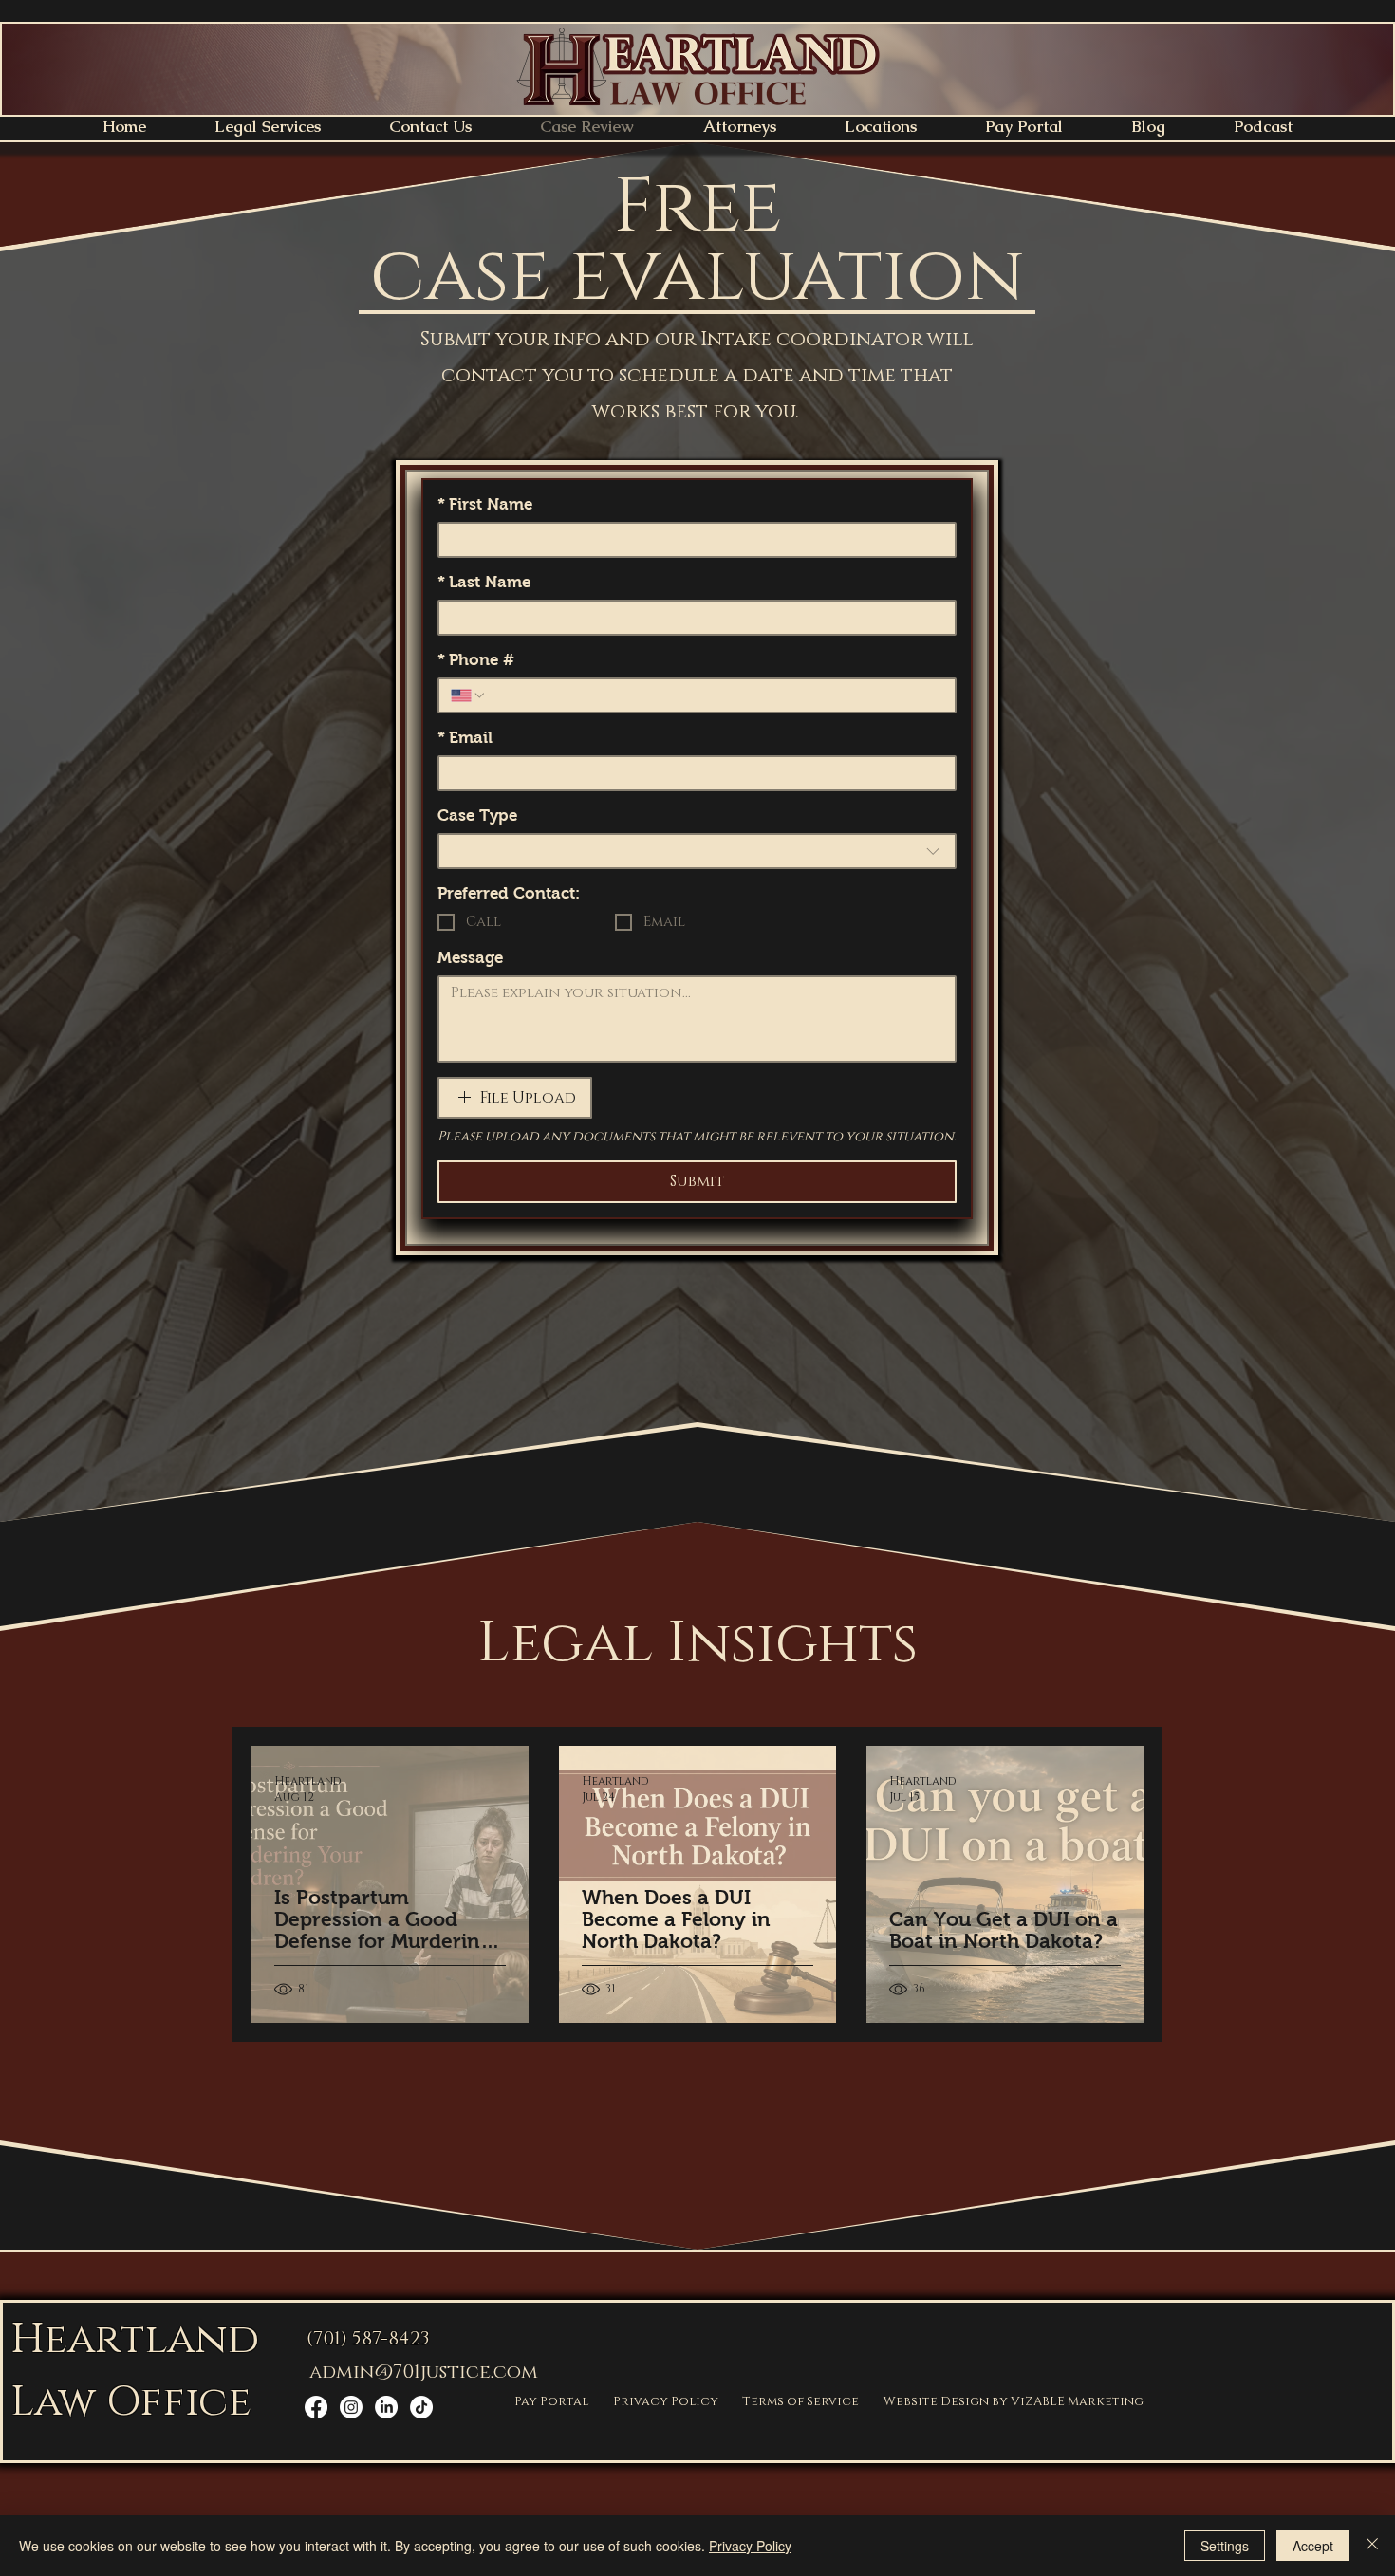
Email (465, 738)
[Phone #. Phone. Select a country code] (469, 695)
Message (470, 958)
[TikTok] (421, 2407)
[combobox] (697, 851)
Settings (1225, 2546)
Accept (1313, 2546)
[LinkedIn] (386, 2407)
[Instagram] (351, 2407)
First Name (485, 504)
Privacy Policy (750, 2546)
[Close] (1372, 2546)
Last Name (484, 582)
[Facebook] (316, 2407)
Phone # (476, 660)
